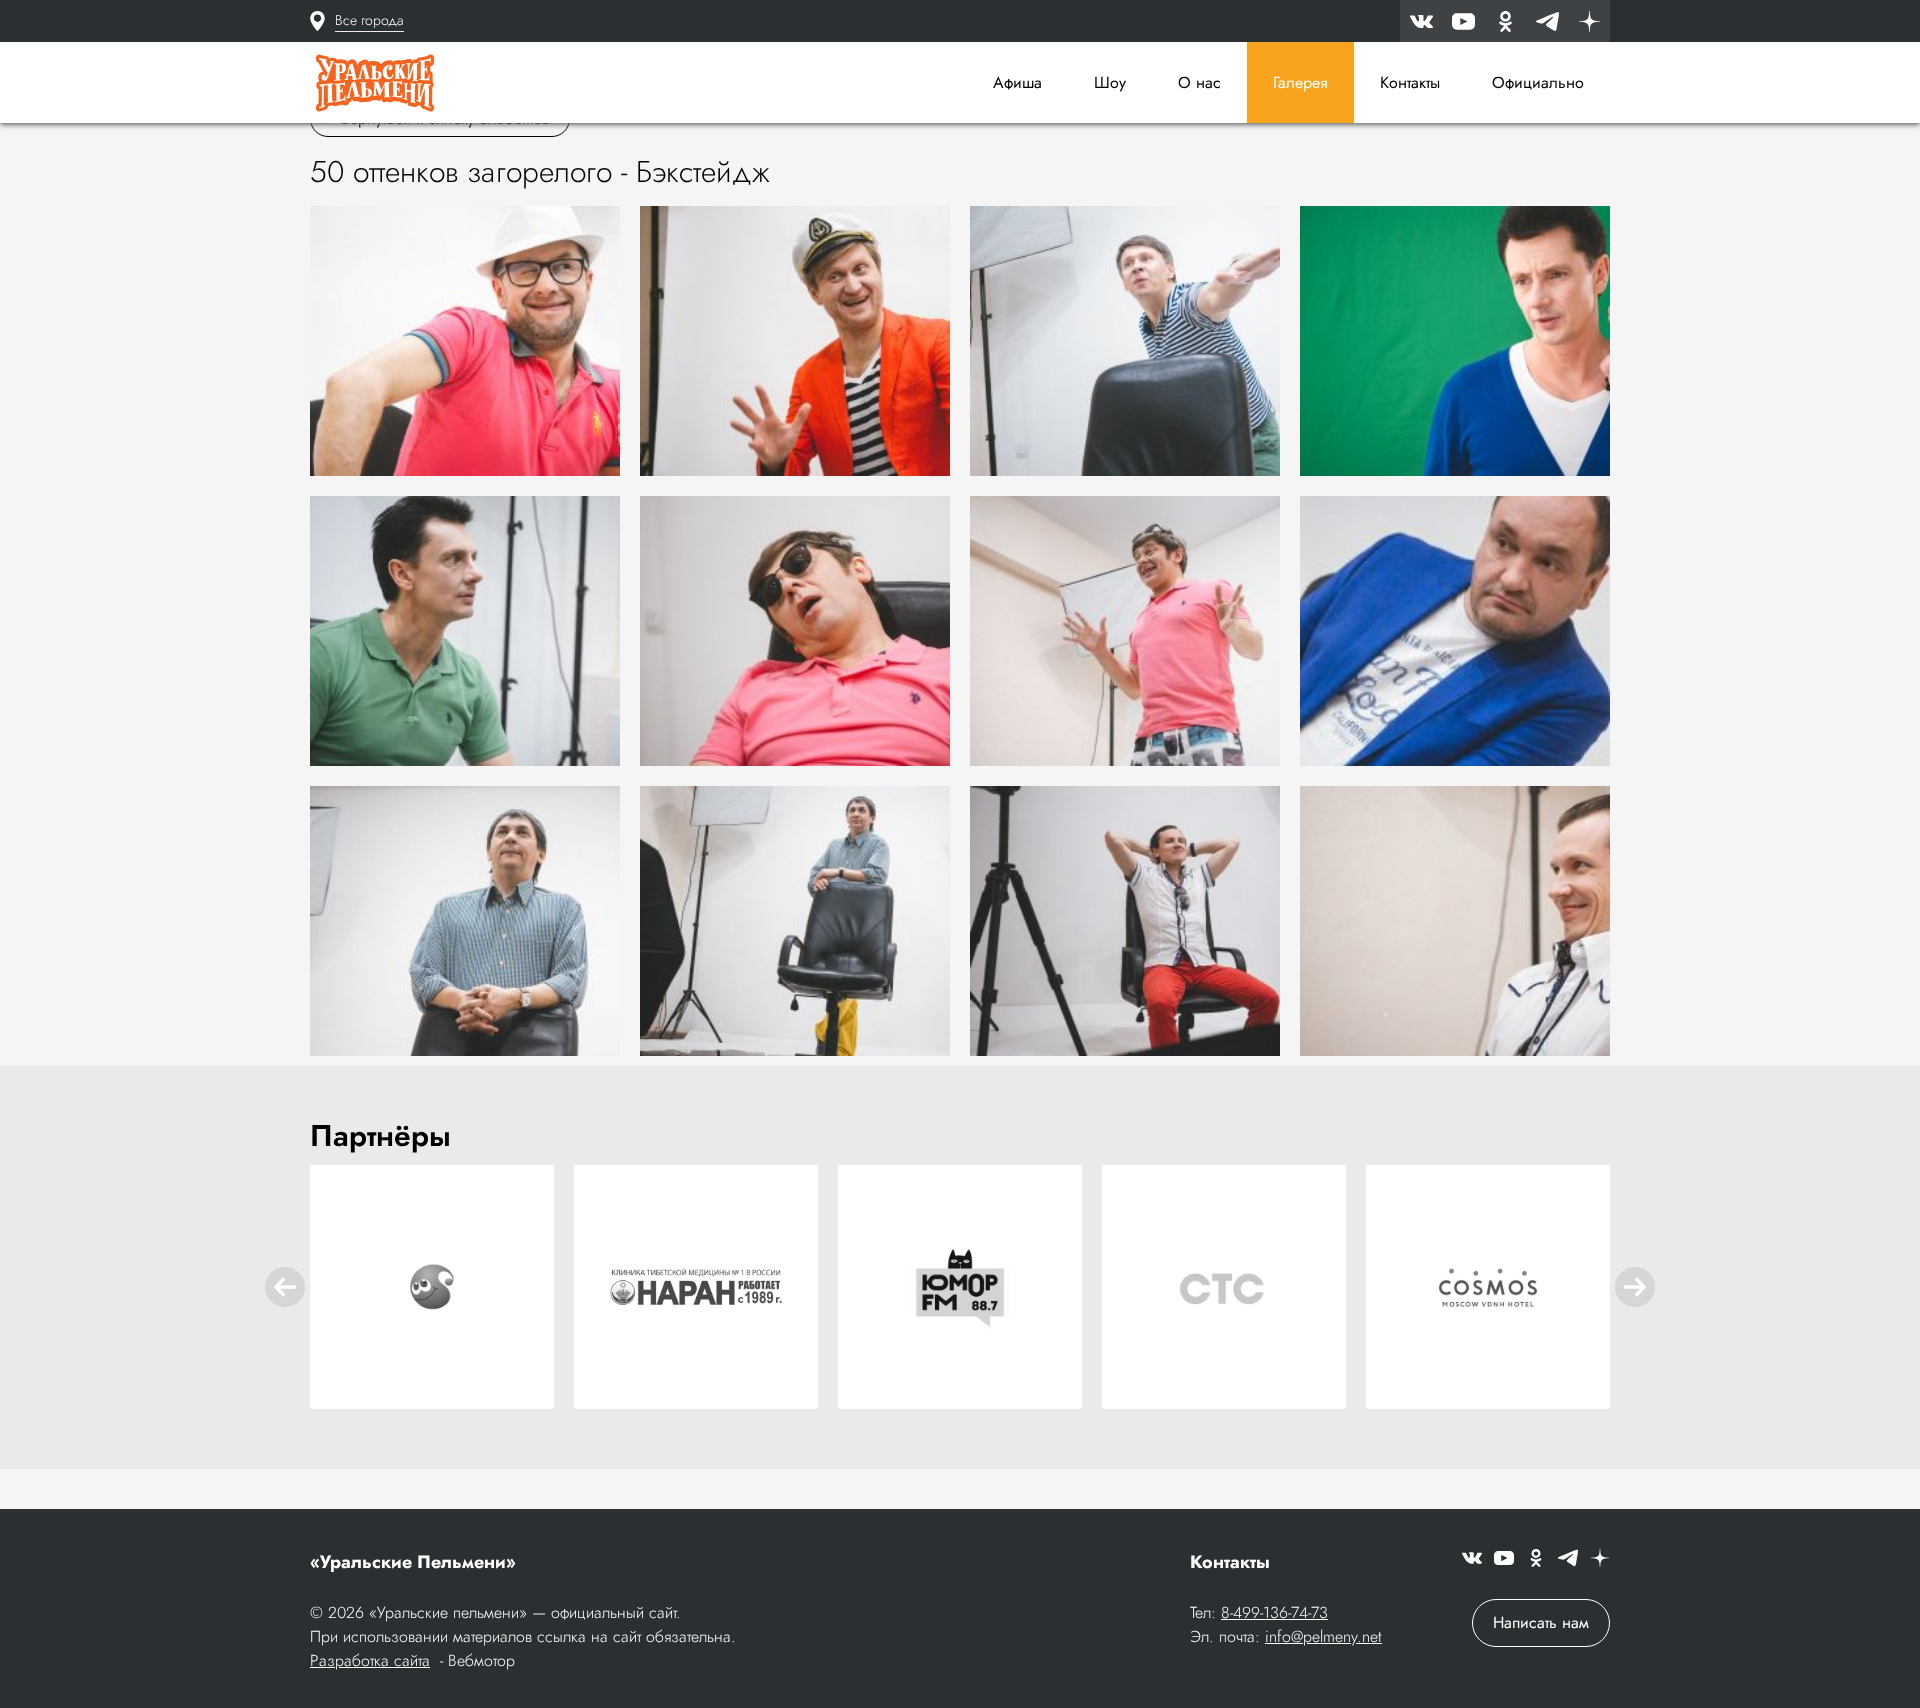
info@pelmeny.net (1323, 1636)
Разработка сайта (370, 1660)
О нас (1199, 82)
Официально (1538, 82)
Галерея (1300, 82)
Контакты (1410, 82)
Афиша (1017, 82)
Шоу (1110, 82)
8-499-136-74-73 (1274, 1612)
